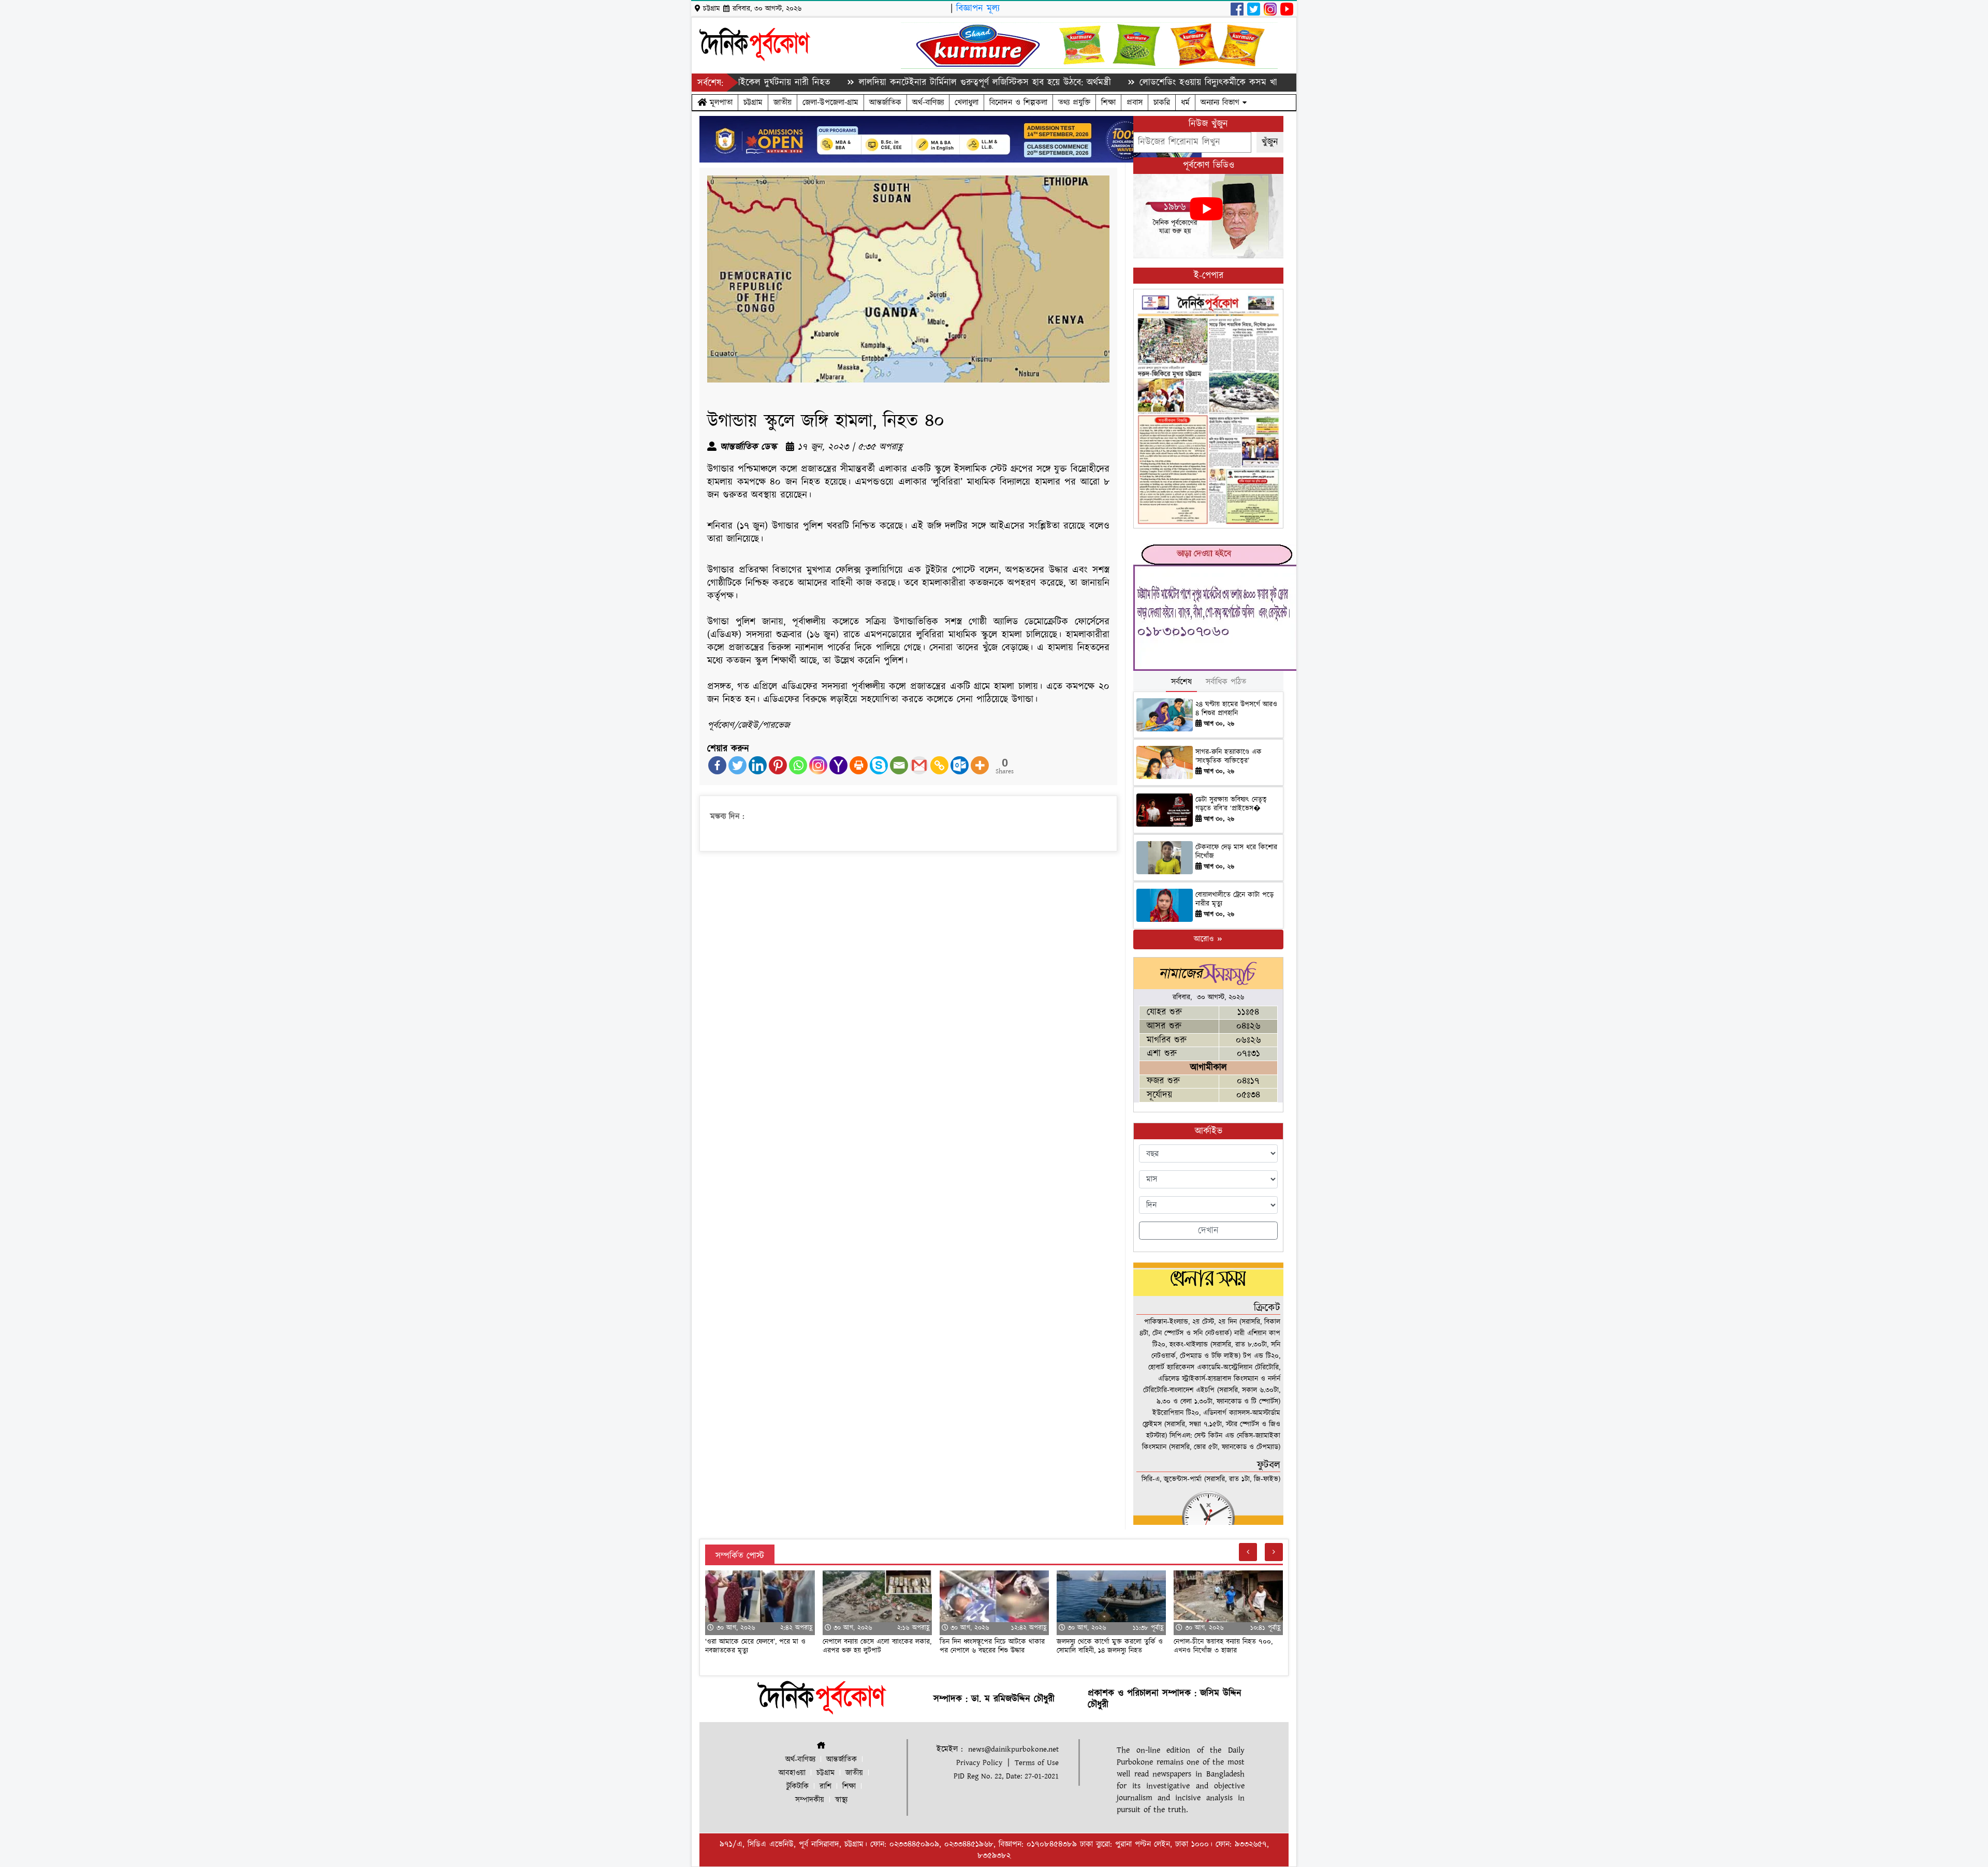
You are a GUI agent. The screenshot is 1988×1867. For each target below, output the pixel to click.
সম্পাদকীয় (810, 1800)
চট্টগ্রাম (753, 102)
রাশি (825, 1787)
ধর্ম (1185, 102)
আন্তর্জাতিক (885, 102)
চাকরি (1162, 102)
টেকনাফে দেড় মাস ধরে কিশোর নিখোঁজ (1236, 852)
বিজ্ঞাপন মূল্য (978, 9)
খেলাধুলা (967, 102)
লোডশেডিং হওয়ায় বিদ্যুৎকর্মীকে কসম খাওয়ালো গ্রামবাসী (1146, 83)
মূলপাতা (720, 102)
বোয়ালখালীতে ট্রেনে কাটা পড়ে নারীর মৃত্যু (1234, 899)
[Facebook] (717, 765)
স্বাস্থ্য (841, 1800)
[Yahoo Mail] (838, 765)
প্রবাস (1135, 102)
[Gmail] (919, 765)
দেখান (1208, 1231)
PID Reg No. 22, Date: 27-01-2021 (1006, 1776)
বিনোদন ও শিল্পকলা (1018, 102)
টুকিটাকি (798, 1787)
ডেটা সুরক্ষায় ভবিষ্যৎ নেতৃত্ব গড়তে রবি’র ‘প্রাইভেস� (1231, 804)
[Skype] (879, 765)
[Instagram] (818, 765)
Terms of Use (1037, 1763)
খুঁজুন (1270, 142)
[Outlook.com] (960, 765)
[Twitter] (737, 765)
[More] (980, 765)
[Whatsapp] (798, 765)
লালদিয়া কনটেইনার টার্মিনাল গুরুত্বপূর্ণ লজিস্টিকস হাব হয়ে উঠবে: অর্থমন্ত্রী (896, 83)
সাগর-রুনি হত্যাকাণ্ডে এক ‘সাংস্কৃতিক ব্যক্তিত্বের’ (1229, 756)
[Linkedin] (758, 765)
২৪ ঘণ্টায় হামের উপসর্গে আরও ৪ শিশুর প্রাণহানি (1236, 709)
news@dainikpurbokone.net (1013, 1749)
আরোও (1205, 939)
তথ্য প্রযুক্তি (1074, 102)
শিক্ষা (1108, 102)
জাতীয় (783, 102)
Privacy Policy (979, 1763)
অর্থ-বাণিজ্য (928, 102)
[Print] (859, 765)
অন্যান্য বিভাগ (1222, 102)
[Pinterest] (778, 765)
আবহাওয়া (792, 1773)
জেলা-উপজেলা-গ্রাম (830, 102)
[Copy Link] (939, 765)
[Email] (899, 765)
